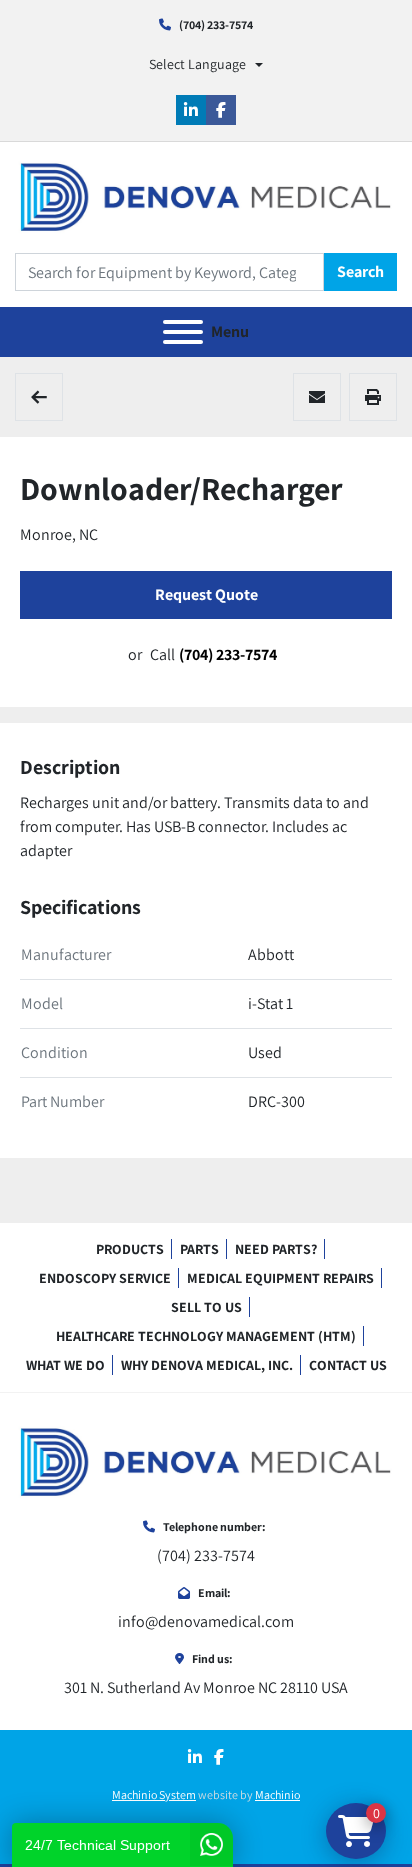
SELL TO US (206, 1307)
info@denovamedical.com (206, 1621)
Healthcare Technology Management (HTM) (206, 1336)
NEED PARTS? (276, 1249)
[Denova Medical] (206, 1460)
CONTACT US (348, 1365)
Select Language (197, 64)
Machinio (277, 1794)
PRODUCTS (130, 1249)
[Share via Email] (317, 397)
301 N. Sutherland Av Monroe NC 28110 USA (206, 1687)
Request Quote (206, 594)
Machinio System (154, 1794)
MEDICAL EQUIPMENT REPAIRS (280, 1278)
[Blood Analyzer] (39, 397)
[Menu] (183, 332)
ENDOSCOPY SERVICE (105, 1278)
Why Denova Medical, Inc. (207, 1365)
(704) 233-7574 (216, 24)
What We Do (65, 1365)
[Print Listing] (373, 397)
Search (360, 271)
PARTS (199, 1249)
